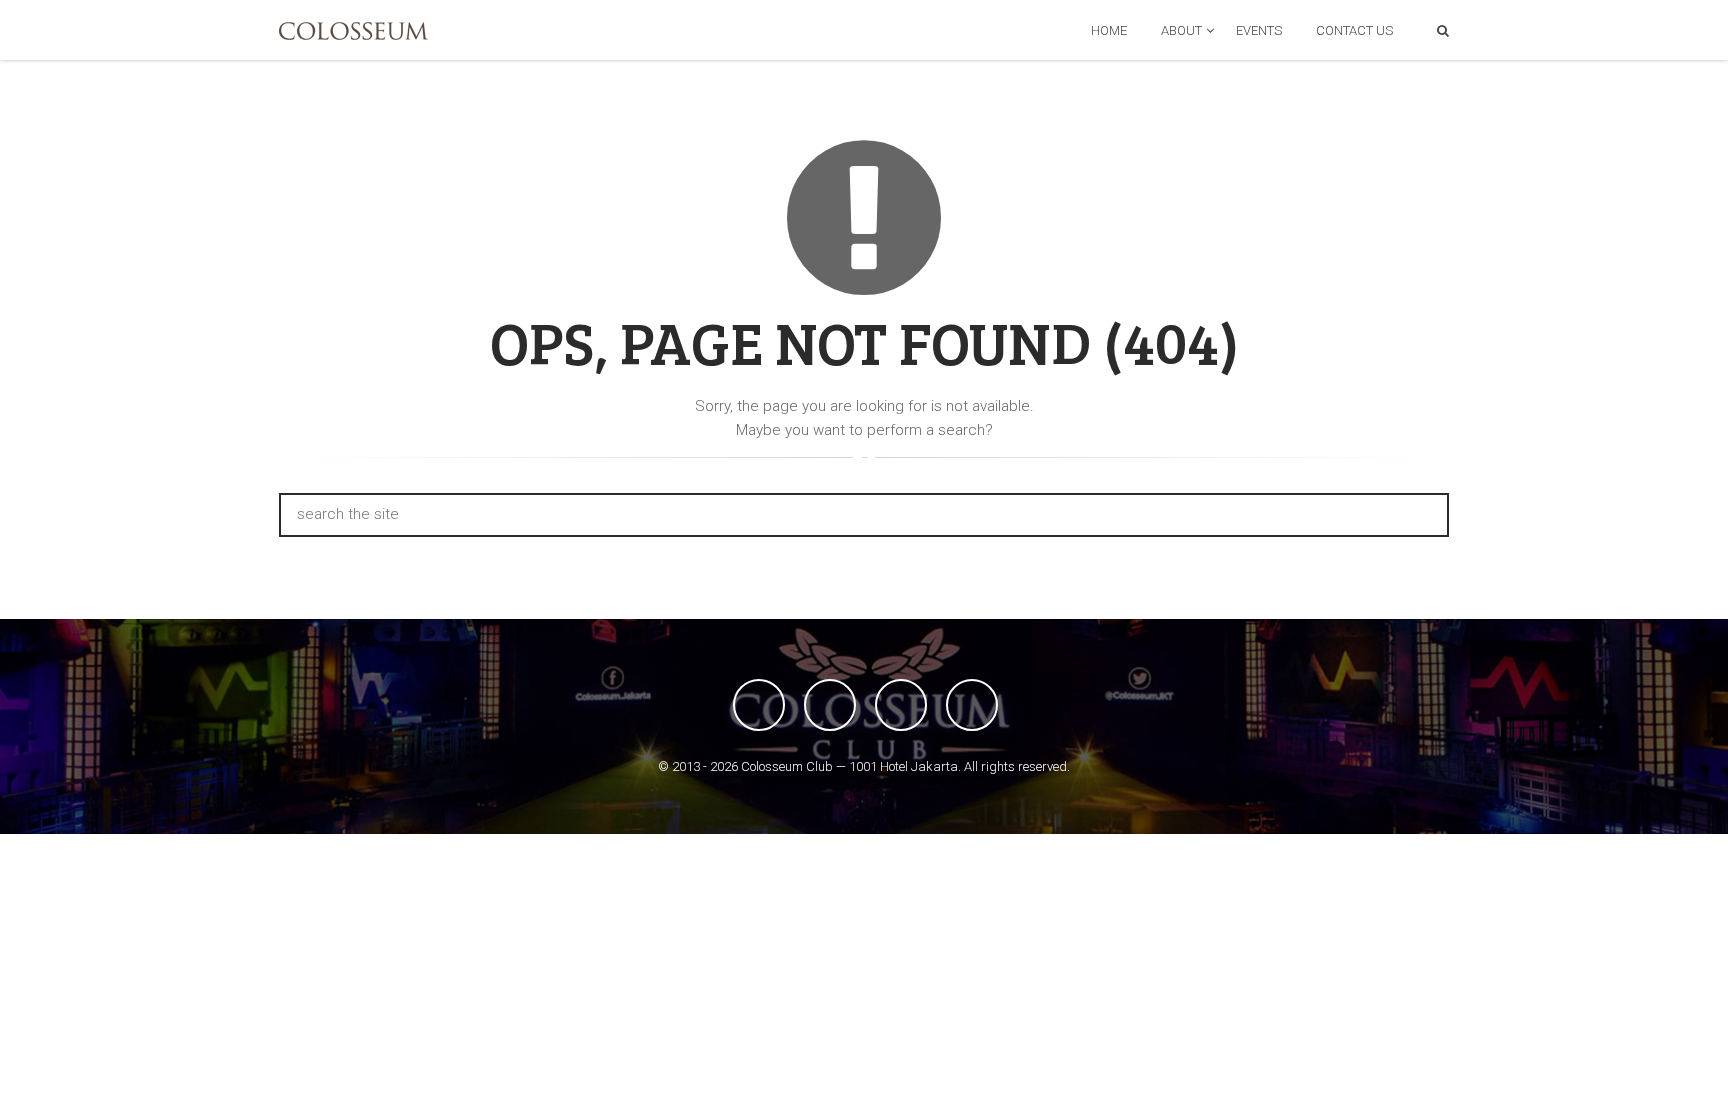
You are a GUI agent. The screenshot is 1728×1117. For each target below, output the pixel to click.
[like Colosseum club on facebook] (759, 705)
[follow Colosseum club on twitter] (830, 705)
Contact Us (1354, 30)
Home (1109, 30)
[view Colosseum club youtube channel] (901, 705)
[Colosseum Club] (353, 31)
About (1181, 30)
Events (1259, 30)
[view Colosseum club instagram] (972, 705)
